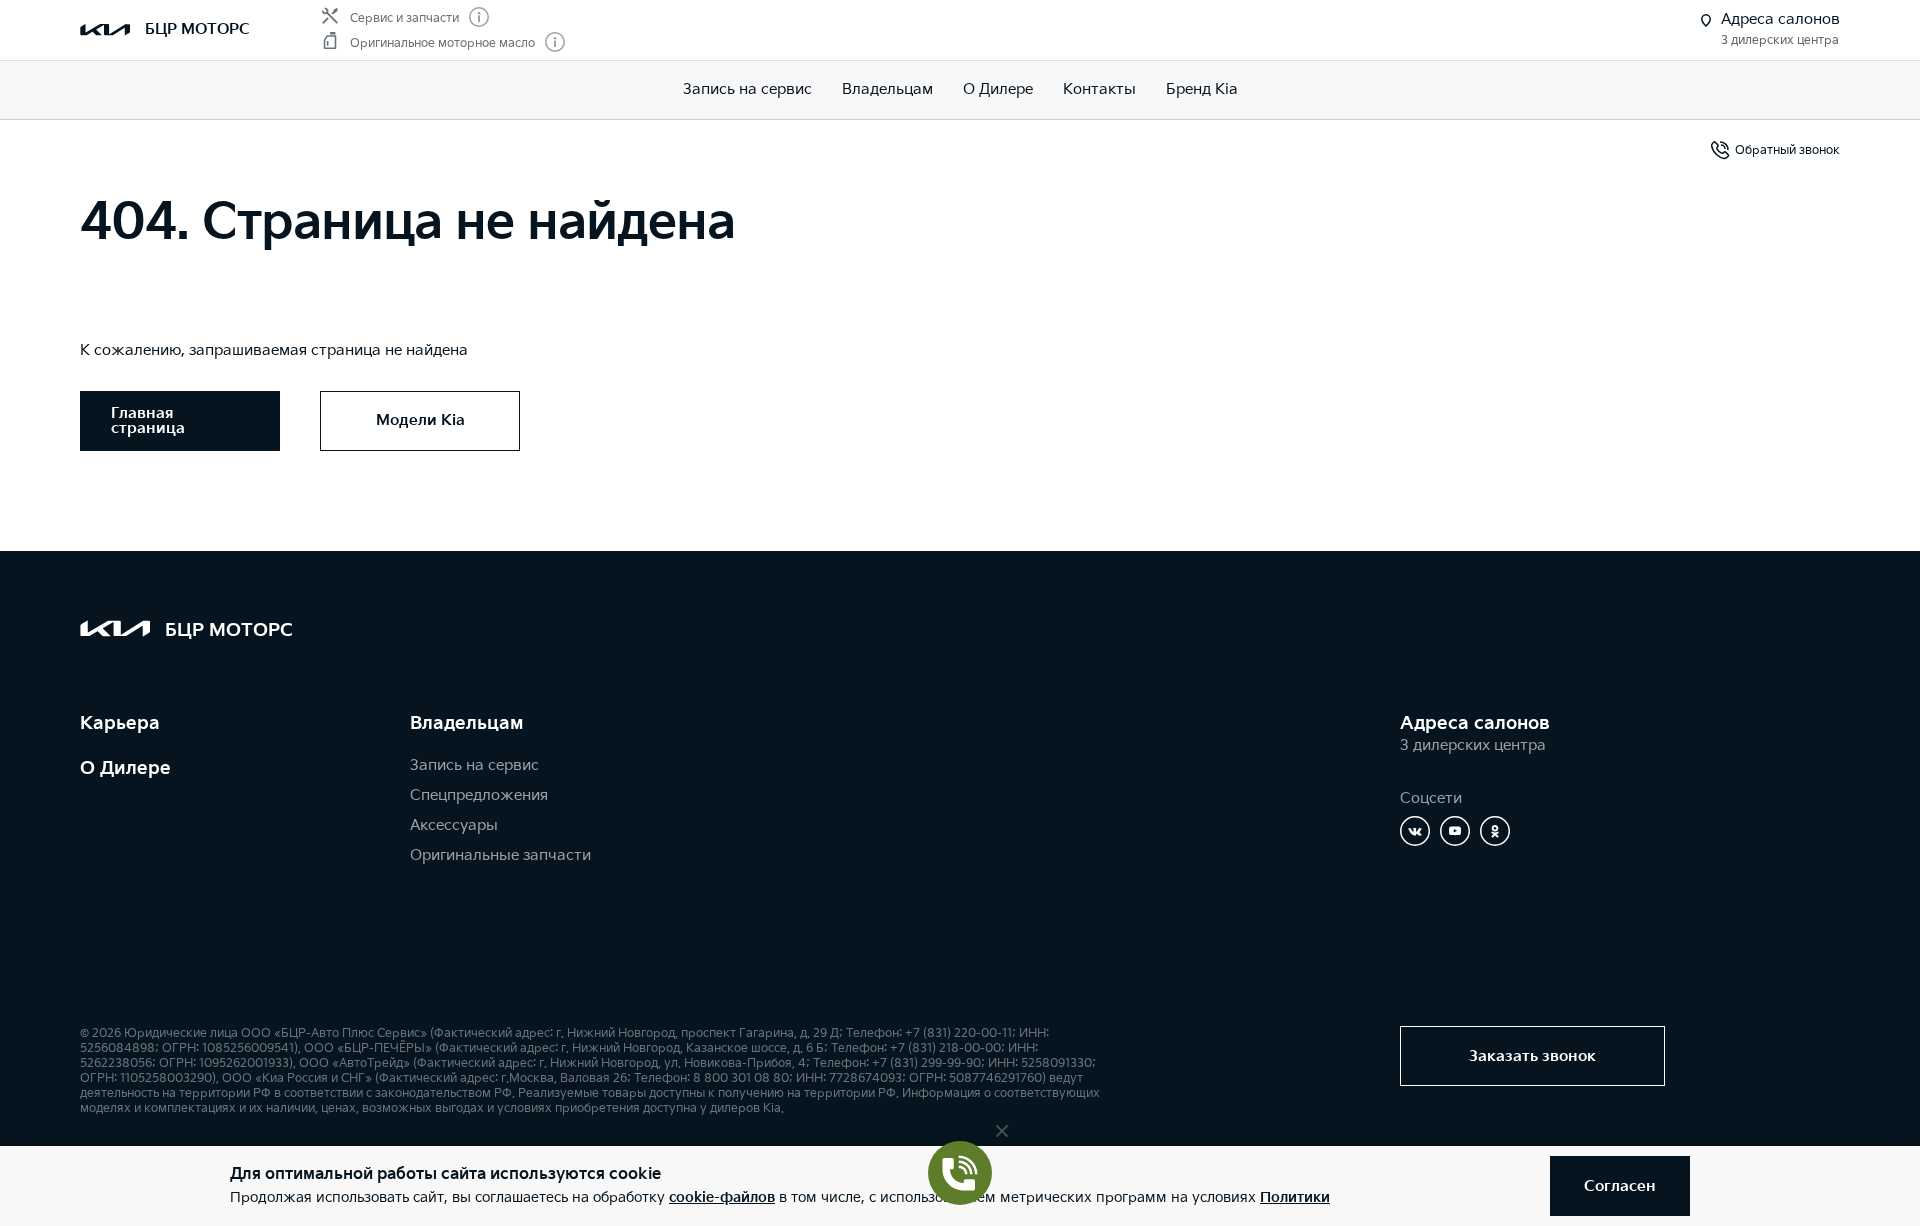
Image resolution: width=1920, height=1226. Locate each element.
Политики (1295, 1197)
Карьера (120, 723)
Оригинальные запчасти (500, 855)
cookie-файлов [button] (722, 1197)
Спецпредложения (479, 795)
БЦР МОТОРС (197, 29)
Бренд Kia (1202, 89)
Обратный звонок (1787, 150)
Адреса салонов (1475, 723)
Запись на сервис (747, 89)
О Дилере (125, 768)
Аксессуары (454, 825)
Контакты (1099, 89)
